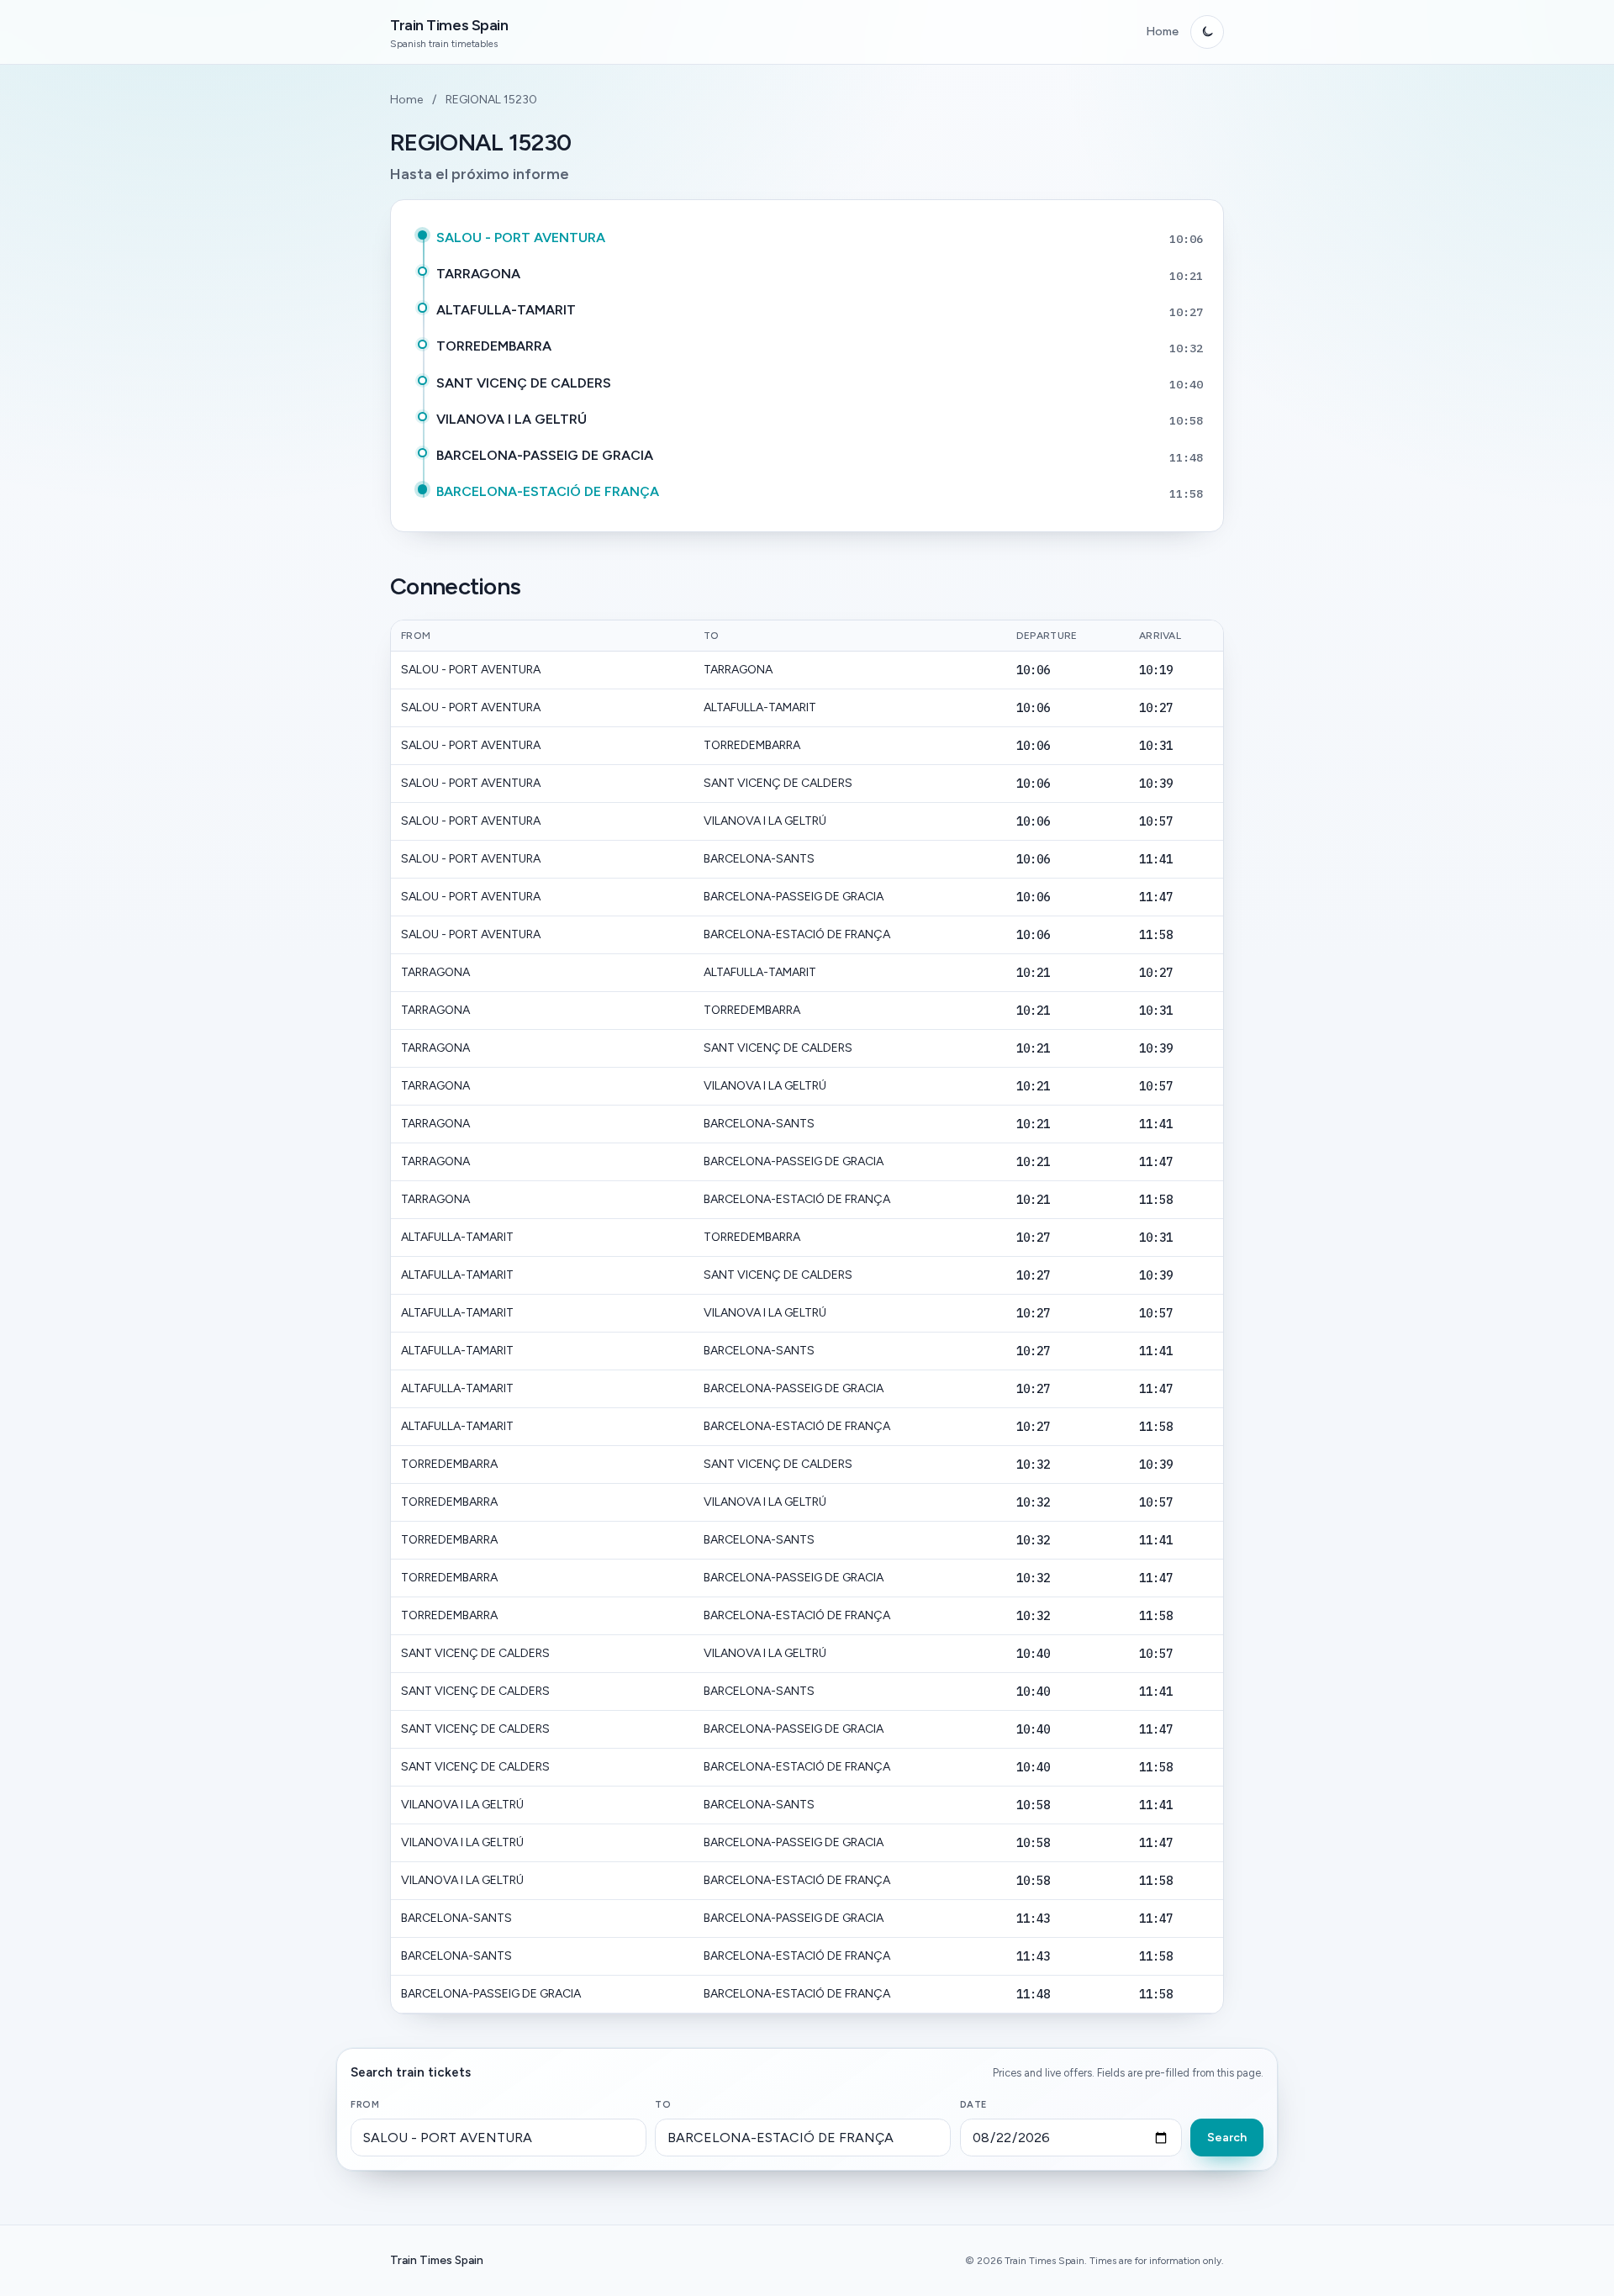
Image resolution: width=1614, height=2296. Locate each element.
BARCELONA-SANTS (759, 859)
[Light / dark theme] (1207, 32)
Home (1162, 32)
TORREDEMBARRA (494, 346)
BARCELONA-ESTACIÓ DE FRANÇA (548, 491)
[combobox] (498, 2138)
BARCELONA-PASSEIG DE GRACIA (545, 455)
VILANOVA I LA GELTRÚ (512, 419)
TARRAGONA (478, 274)
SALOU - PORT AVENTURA (521, 238)
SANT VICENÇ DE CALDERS (524, 383)
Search (1227, 2138)
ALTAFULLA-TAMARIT (506, 310)
